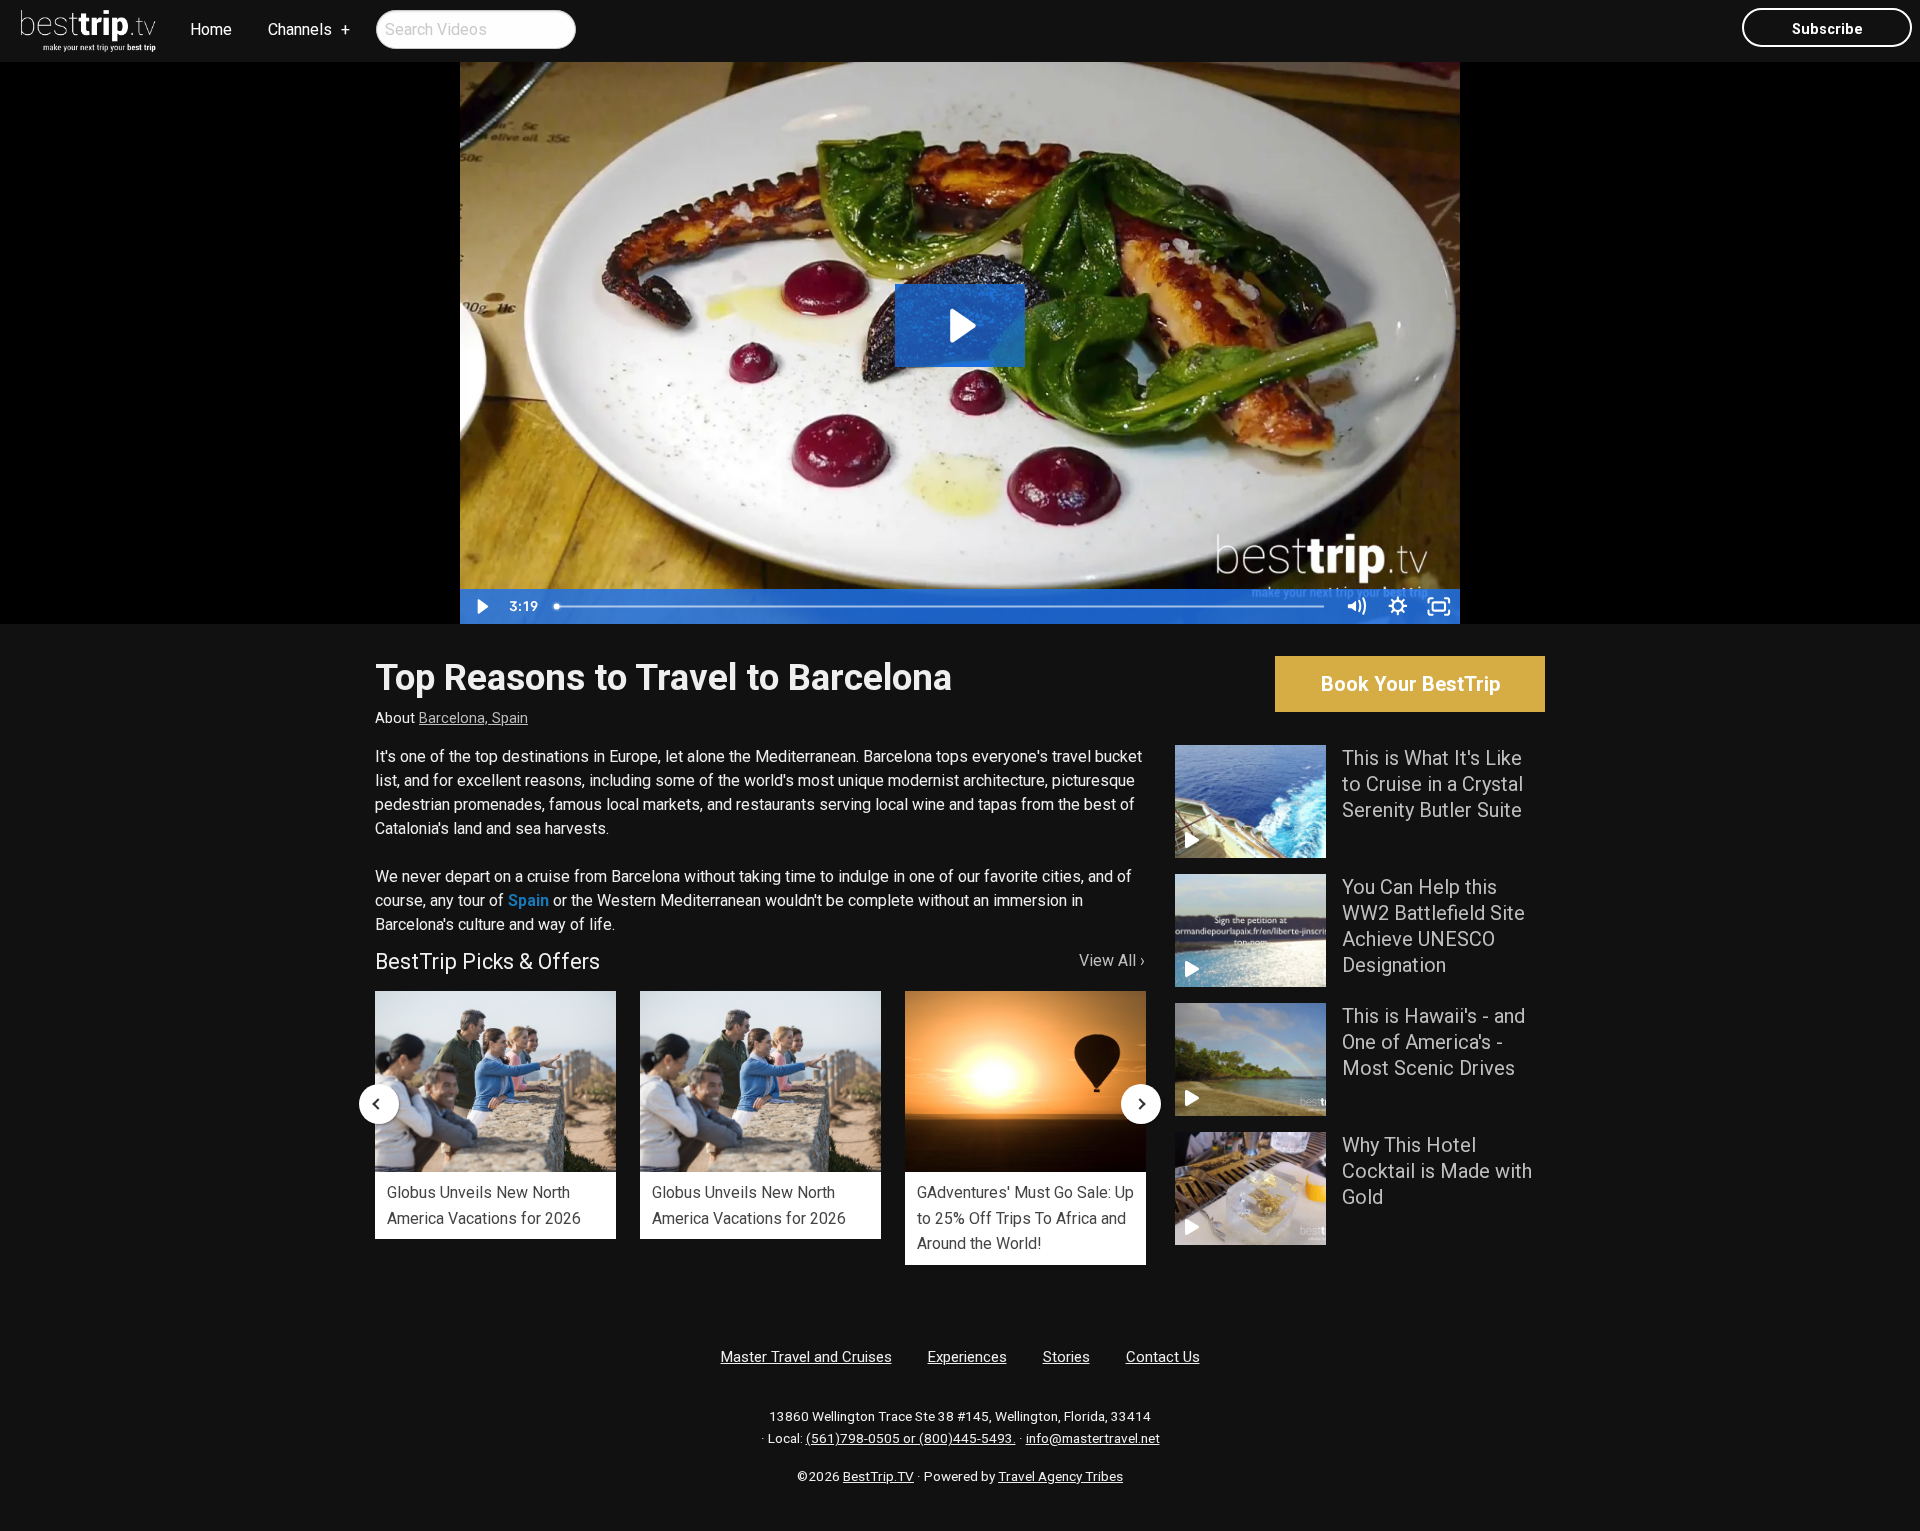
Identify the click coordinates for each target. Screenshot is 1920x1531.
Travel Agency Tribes (1060, 1476)
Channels (300, 29)
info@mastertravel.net (1093, 1438)
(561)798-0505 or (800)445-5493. (911, 1438)
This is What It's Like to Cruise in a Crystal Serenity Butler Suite (1432, 784)
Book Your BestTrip (1410, 684)
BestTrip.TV (878, 1476)
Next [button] (1141, 1104)
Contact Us (1163, 1357)
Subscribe (1827, 29)
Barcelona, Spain (473, 718)
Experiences (967, 1357)
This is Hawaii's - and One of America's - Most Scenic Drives (1433, 1042)
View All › (1112, 960)
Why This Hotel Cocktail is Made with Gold (1437, 1171)
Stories (1066, 1357)
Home (211, 29)
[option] (495, 1115)
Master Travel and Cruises (806, 1357)
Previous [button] (379, 1104)
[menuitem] (89, 31)
